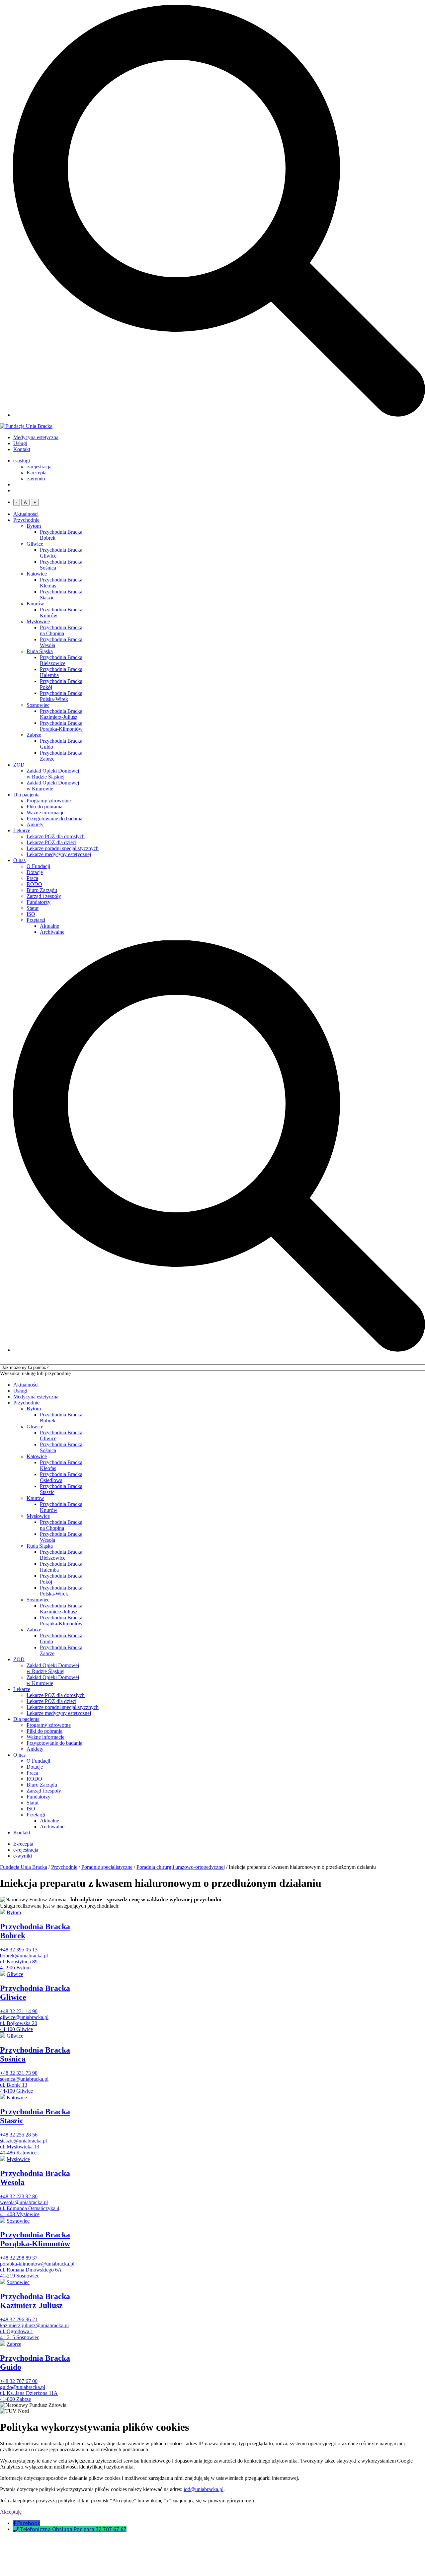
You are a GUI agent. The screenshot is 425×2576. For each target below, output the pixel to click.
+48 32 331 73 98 (19, 2073)
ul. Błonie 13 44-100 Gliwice (16, 2088)
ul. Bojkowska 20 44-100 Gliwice (19, 2026)
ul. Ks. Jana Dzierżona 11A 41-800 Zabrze (29, 2396)
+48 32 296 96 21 (19, 2319)
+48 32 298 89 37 (19, 2258)
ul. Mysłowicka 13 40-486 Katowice (20, 2150)
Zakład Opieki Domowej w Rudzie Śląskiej (53, 774)
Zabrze (34, 735)
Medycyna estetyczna (36, 437)
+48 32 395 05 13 (19, 1950)
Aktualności (26, 514)
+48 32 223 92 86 (19, 2196)
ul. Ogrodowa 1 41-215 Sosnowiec (20, 2334)
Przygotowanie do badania (54, 818)
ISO (31, 914)
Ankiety (35, 824)
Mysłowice (38, 621)
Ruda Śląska (40, 651)
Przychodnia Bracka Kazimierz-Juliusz (61, 714)
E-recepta (37, 473)
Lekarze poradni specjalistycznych (63, 848)
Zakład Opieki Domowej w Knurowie (53, 786)
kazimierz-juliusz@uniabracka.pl (34, 2325)
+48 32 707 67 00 (19, 2381)
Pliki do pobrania (44, 807)
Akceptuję (11, 2512)
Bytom (34, 526)
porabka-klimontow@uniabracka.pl (37, 2264)
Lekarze (22, 830)
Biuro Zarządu (42, 890)
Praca (32, 878)
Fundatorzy (39, 902)
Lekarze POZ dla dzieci (51, 842)
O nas (19, 860)
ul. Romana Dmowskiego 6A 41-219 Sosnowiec (31, 2273)
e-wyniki (36, 478)
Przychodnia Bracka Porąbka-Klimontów (61, 726)
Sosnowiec (38, 705)
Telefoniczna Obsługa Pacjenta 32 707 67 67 (73, 2529)
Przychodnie (26, 520)
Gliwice (35, 544)
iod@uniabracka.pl (204, 2489)
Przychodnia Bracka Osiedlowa (61, 1477)
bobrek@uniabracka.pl (24, 1956)
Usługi (20, 443)
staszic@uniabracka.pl (23, 2141)
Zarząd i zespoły (44, 896)
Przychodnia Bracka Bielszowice (61, 660)
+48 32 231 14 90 (19, 2011)
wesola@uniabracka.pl (24, 2202)
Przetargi (36, 920)
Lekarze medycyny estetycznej (59, 854)
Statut (33, 908)
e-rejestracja (39, 467)
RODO (34, 884)
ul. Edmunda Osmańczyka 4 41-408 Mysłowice (30, 2211)
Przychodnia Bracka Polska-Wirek (61, 696)
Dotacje (35, 872)
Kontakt (22, 449)
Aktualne (49, 926)
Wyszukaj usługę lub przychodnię (35, 1373)
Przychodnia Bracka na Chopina (61, 630)
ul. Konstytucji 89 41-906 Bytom (19, 1965)
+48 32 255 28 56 (19, 2135)
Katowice (37, 574)
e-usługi (22, 461)
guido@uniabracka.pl (23, 2387)
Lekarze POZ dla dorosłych (56, 836)
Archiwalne (52, 932)
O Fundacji (38, 866)
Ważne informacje (45, 813)
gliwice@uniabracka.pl (24, 2017)
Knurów (35, 604)
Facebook (29, 2523)
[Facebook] (15, 2523)
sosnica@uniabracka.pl (24, 2079)
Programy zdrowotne (49, 801)
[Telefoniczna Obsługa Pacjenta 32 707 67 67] (17, 2529)
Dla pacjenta (26, 795)
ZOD (19, 765)
